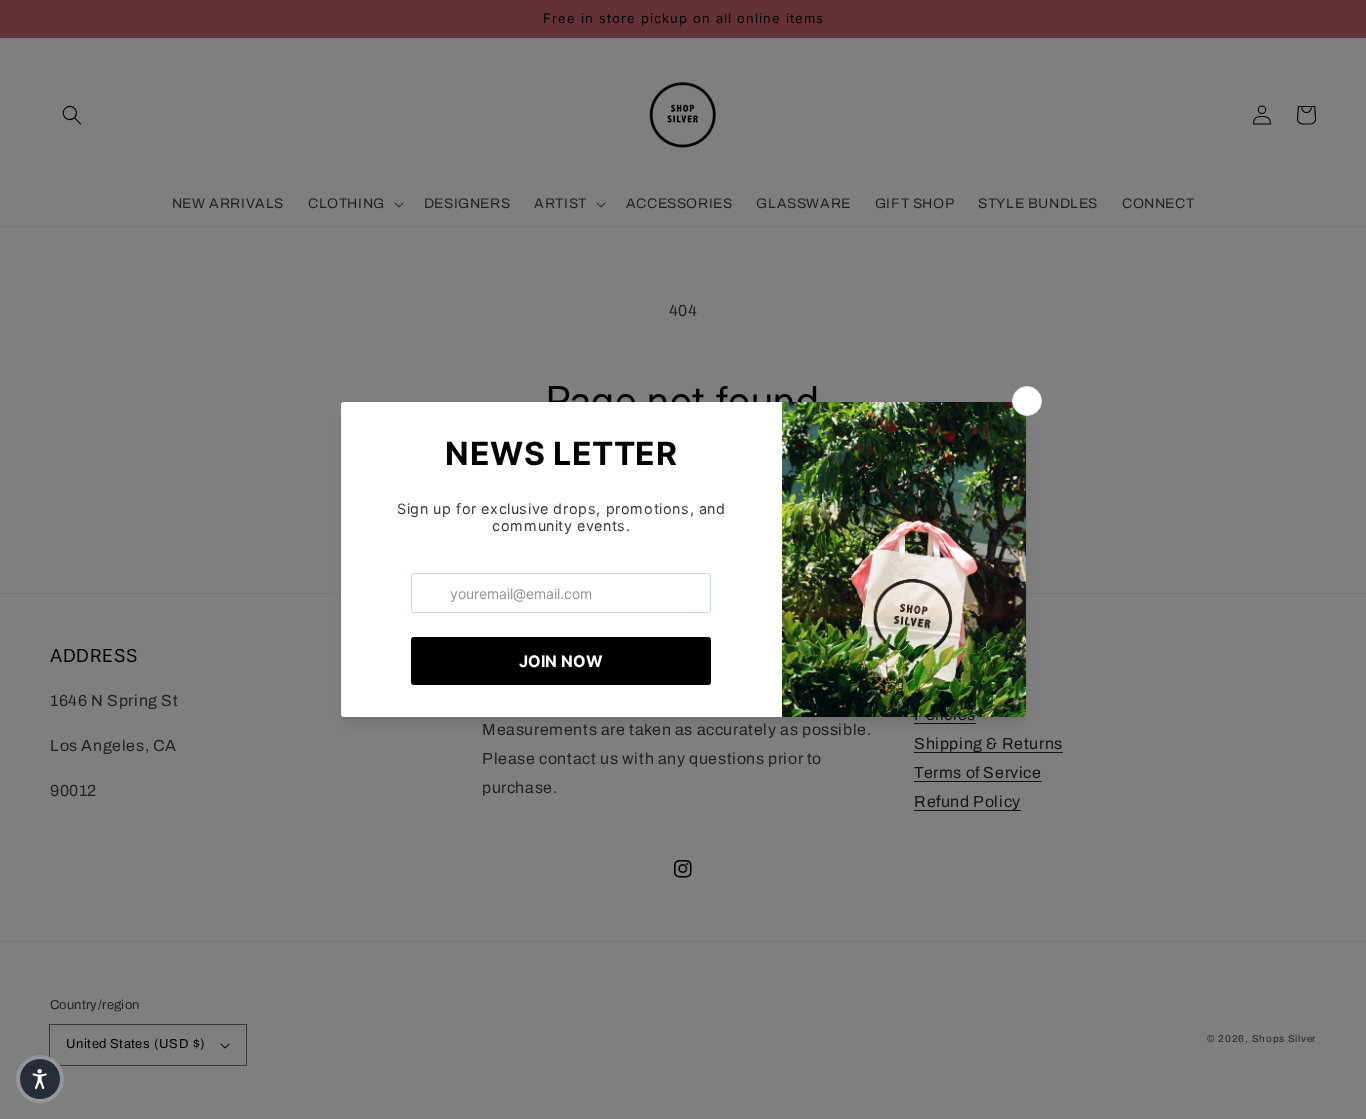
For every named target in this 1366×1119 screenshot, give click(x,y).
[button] (40, 1079)
